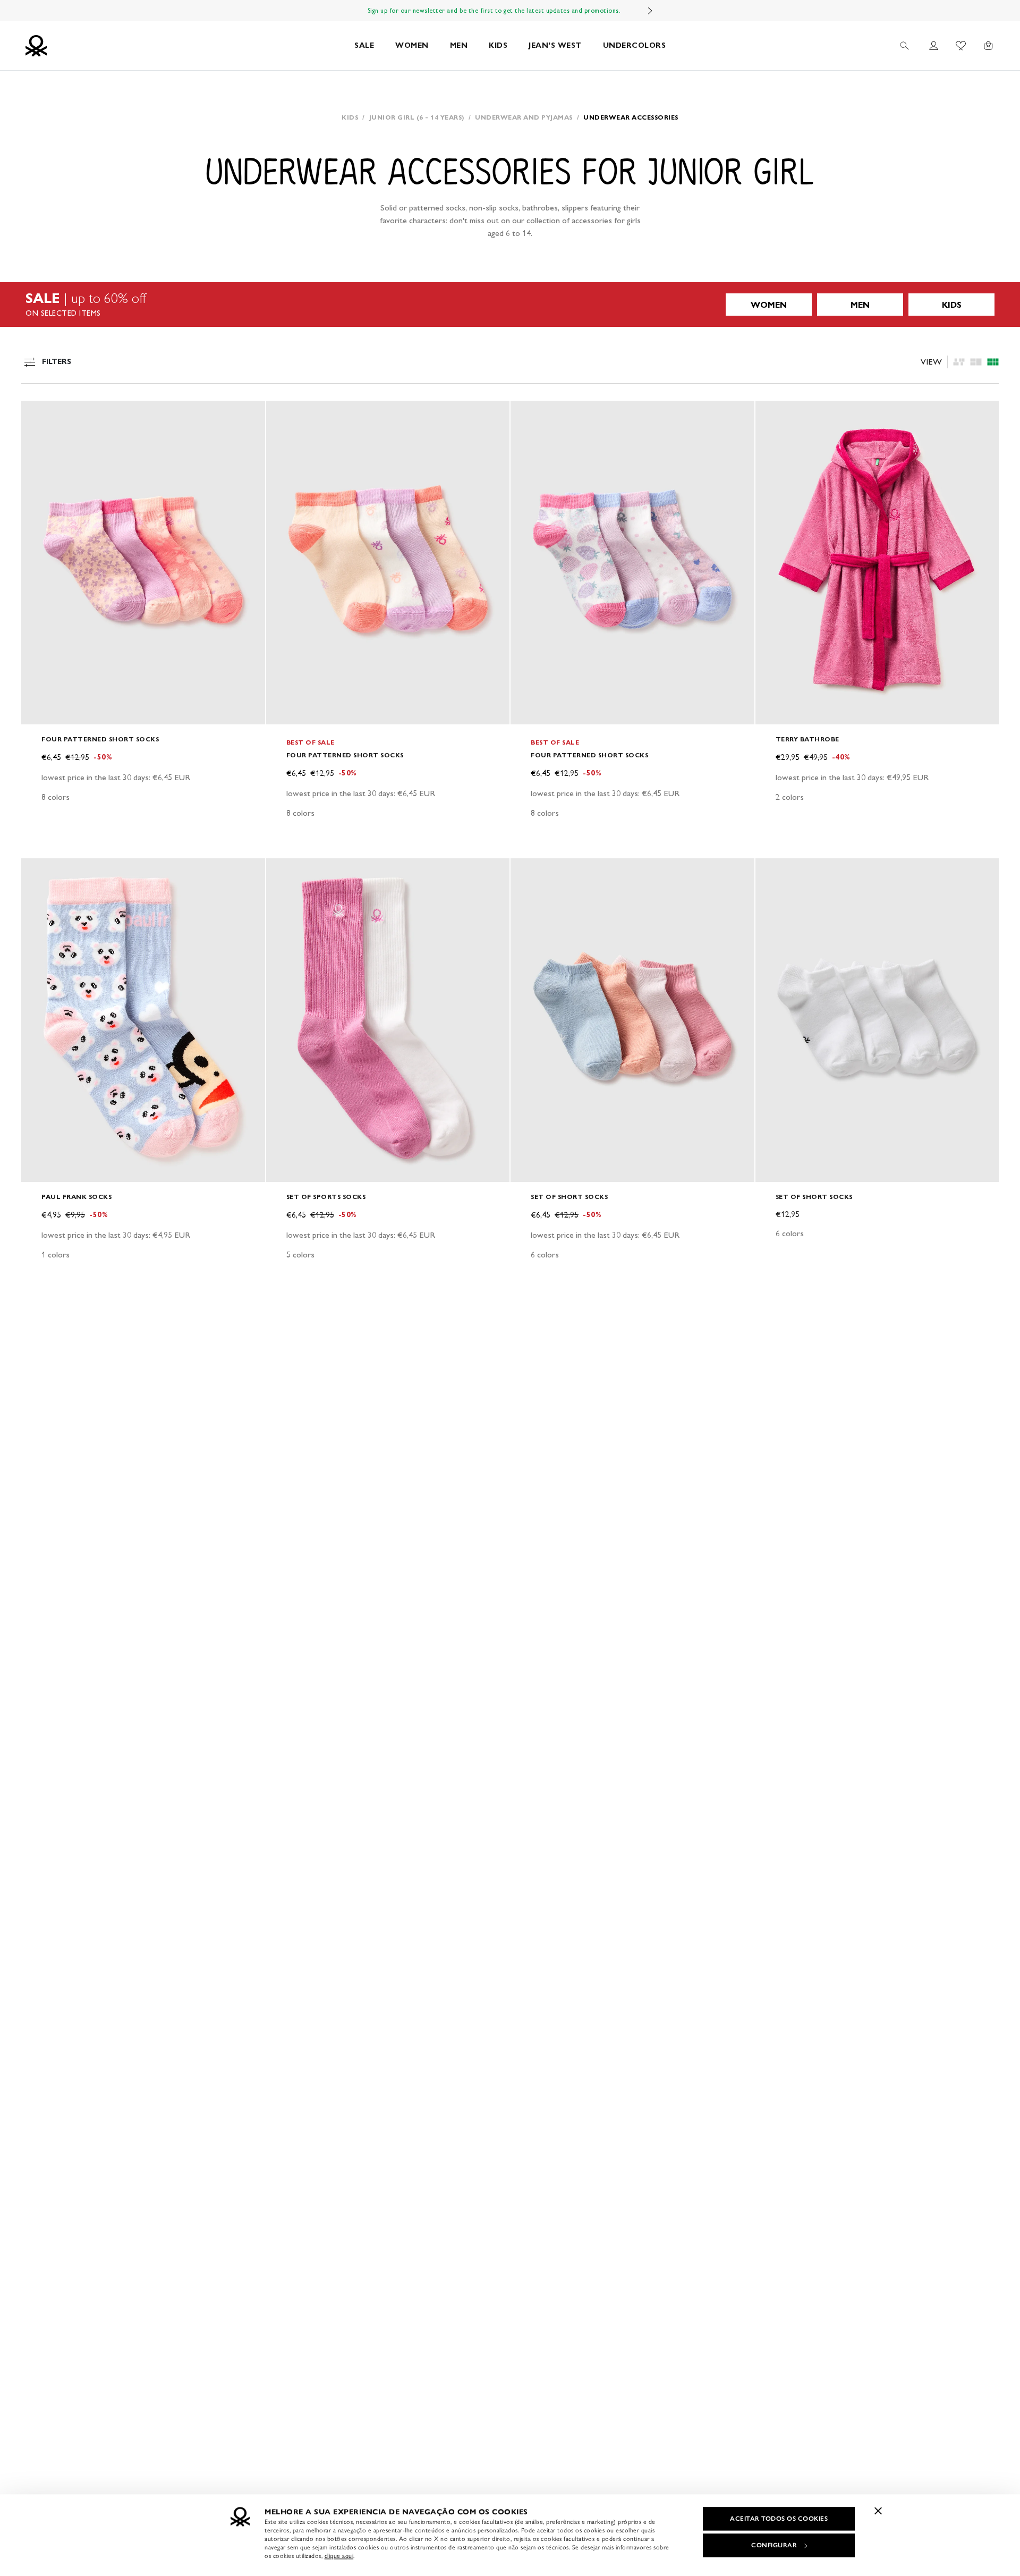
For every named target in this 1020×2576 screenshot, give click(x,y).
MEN (459, 45)
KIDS (498, 45)
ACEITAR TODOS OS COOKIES (779, 2519)
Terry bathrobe (807, 739)
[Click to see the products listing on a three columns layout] (993, 362)
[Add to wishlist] (38, 415)
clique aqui (339, 2556)
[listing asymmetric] (959, 362)
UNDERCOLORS (635, 45)
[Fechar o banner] (878, 2511)
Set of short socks (569, 1197)
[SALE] (510, 305)
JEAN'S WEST (555, 45)
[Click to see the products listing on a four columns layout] (976, 362)
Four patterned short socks (100, 739)
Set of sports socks (326, 1197)
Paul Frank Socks (76, 1197)
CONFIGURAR (774, 2545)
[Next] (650, 11)
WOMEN (412, 45)
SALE (364, 45)
